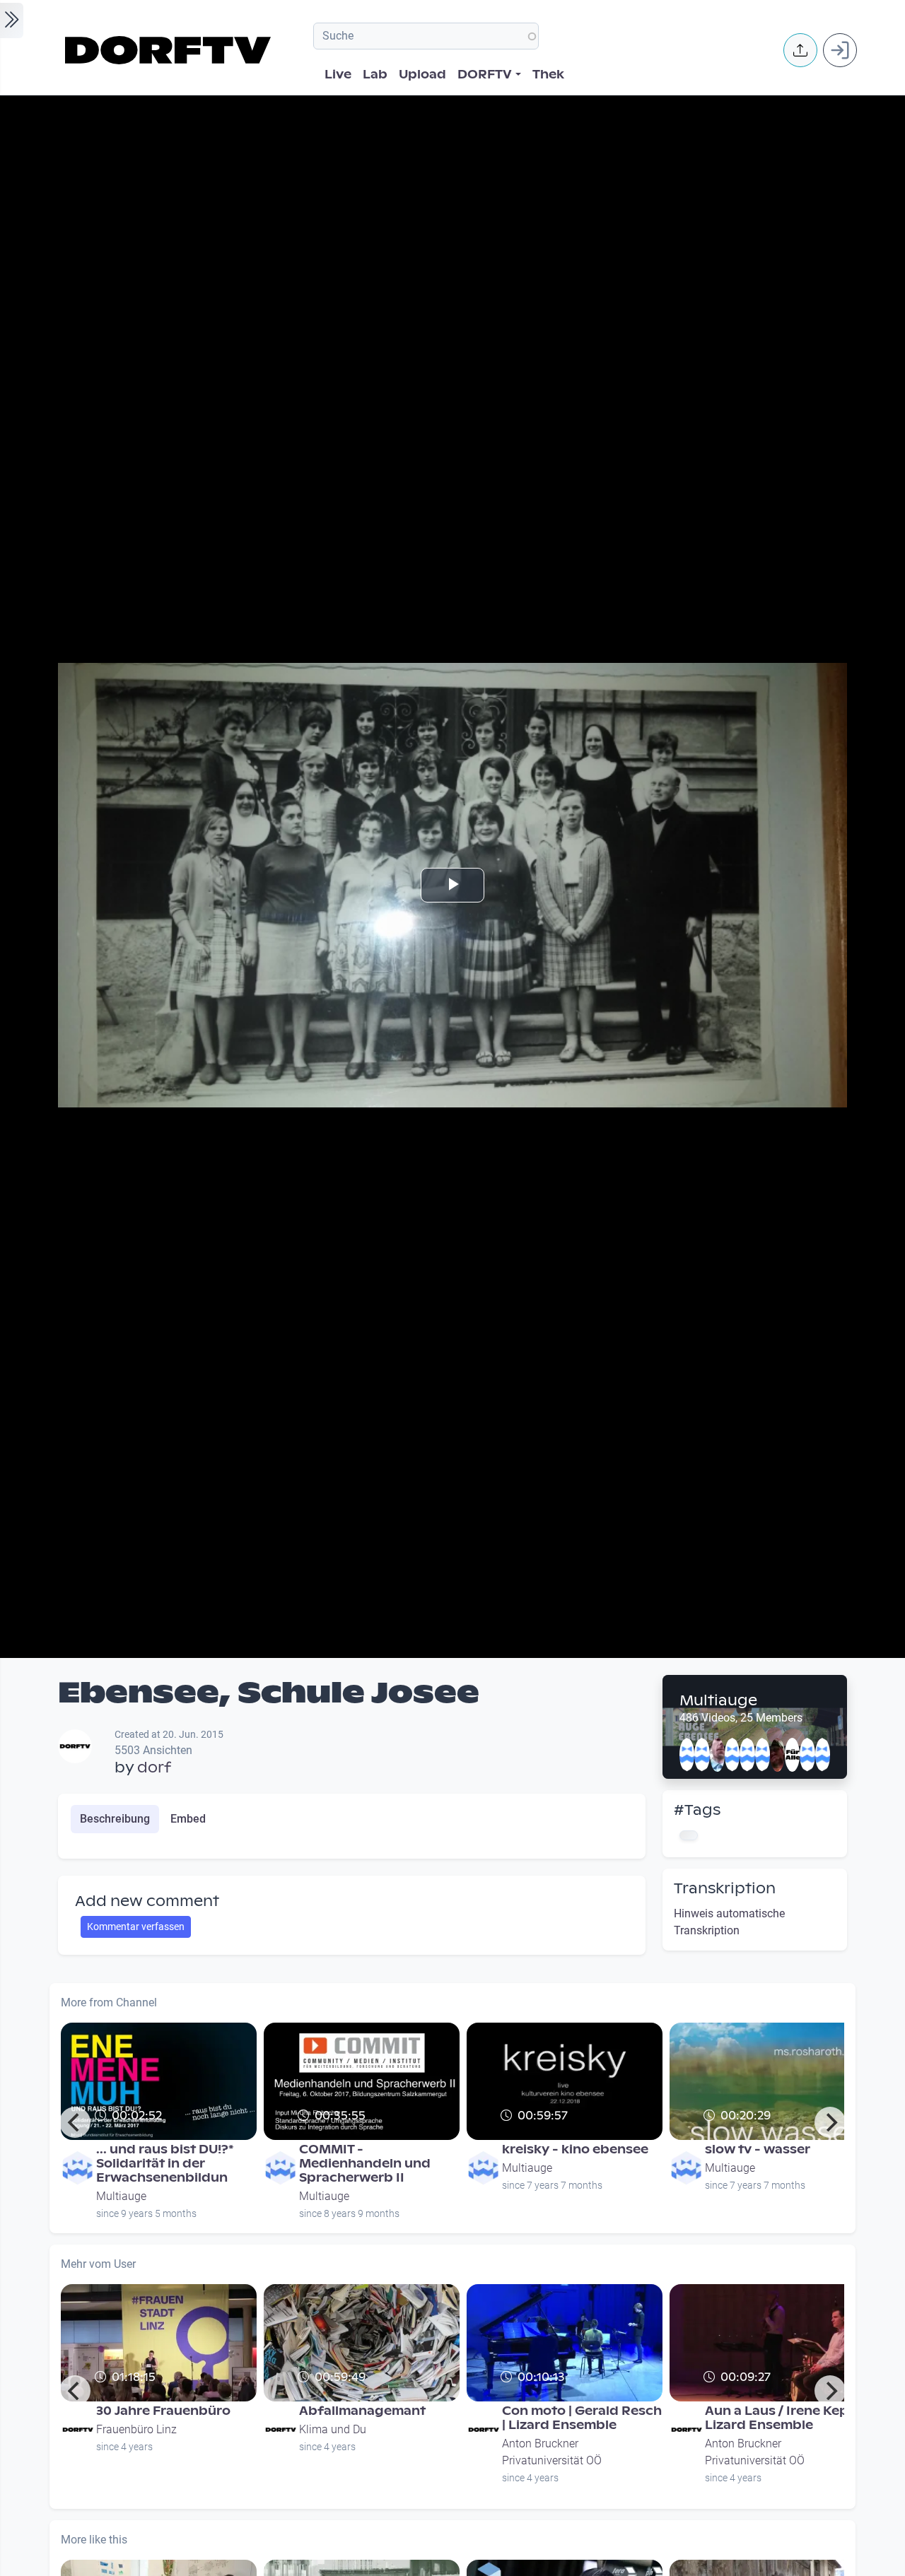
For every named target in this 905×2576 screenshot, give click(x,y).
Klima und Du (333, 2429)
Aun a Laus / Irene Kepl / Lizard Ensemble (782, 2418)
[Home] (170, 50)
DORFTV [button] (485, 75)
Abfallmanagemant (362, 2411)
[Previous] (75, 2122)
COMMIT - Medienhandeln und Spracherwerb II (365, 2164)
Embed (188, 1819)
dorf (154, 1768)
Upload (422, 75)
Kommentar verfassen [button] (136, 1927)
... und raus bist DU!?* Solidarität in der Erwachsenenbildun (165, 2164)
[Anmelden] (840, 50)
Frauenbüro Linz (136, 2429)
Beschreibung (115, 1819)
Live (338, 75)
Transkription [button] (725, 1888)
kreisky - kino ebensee (575, 2149)
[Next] (830, 2122)
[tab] (115, 1819)
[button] (800, 50)
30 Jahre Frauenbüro (163, 2411)
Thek (548, 75)
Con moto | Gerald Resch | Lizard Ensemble (582, 2418)
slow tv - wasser (758, 2149)
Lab (375, 75)
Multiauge (718, 1700)
